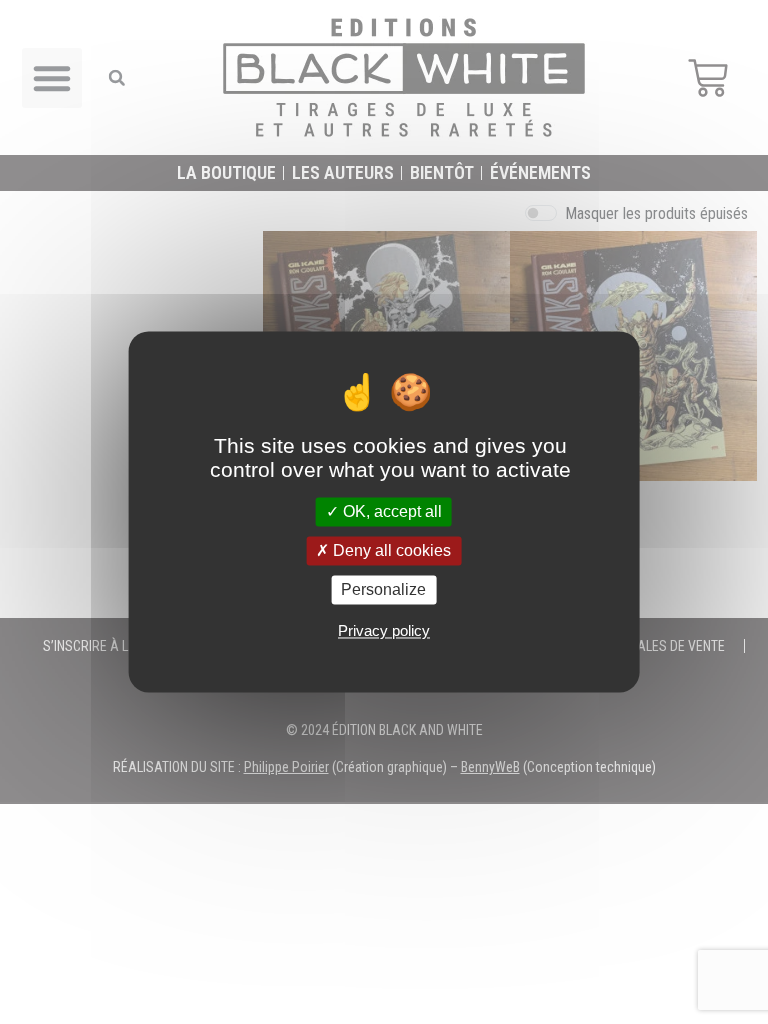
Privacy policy (384, 631)
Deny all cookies (390, 550)
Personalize (383, 589)
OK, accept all (390, 511)
